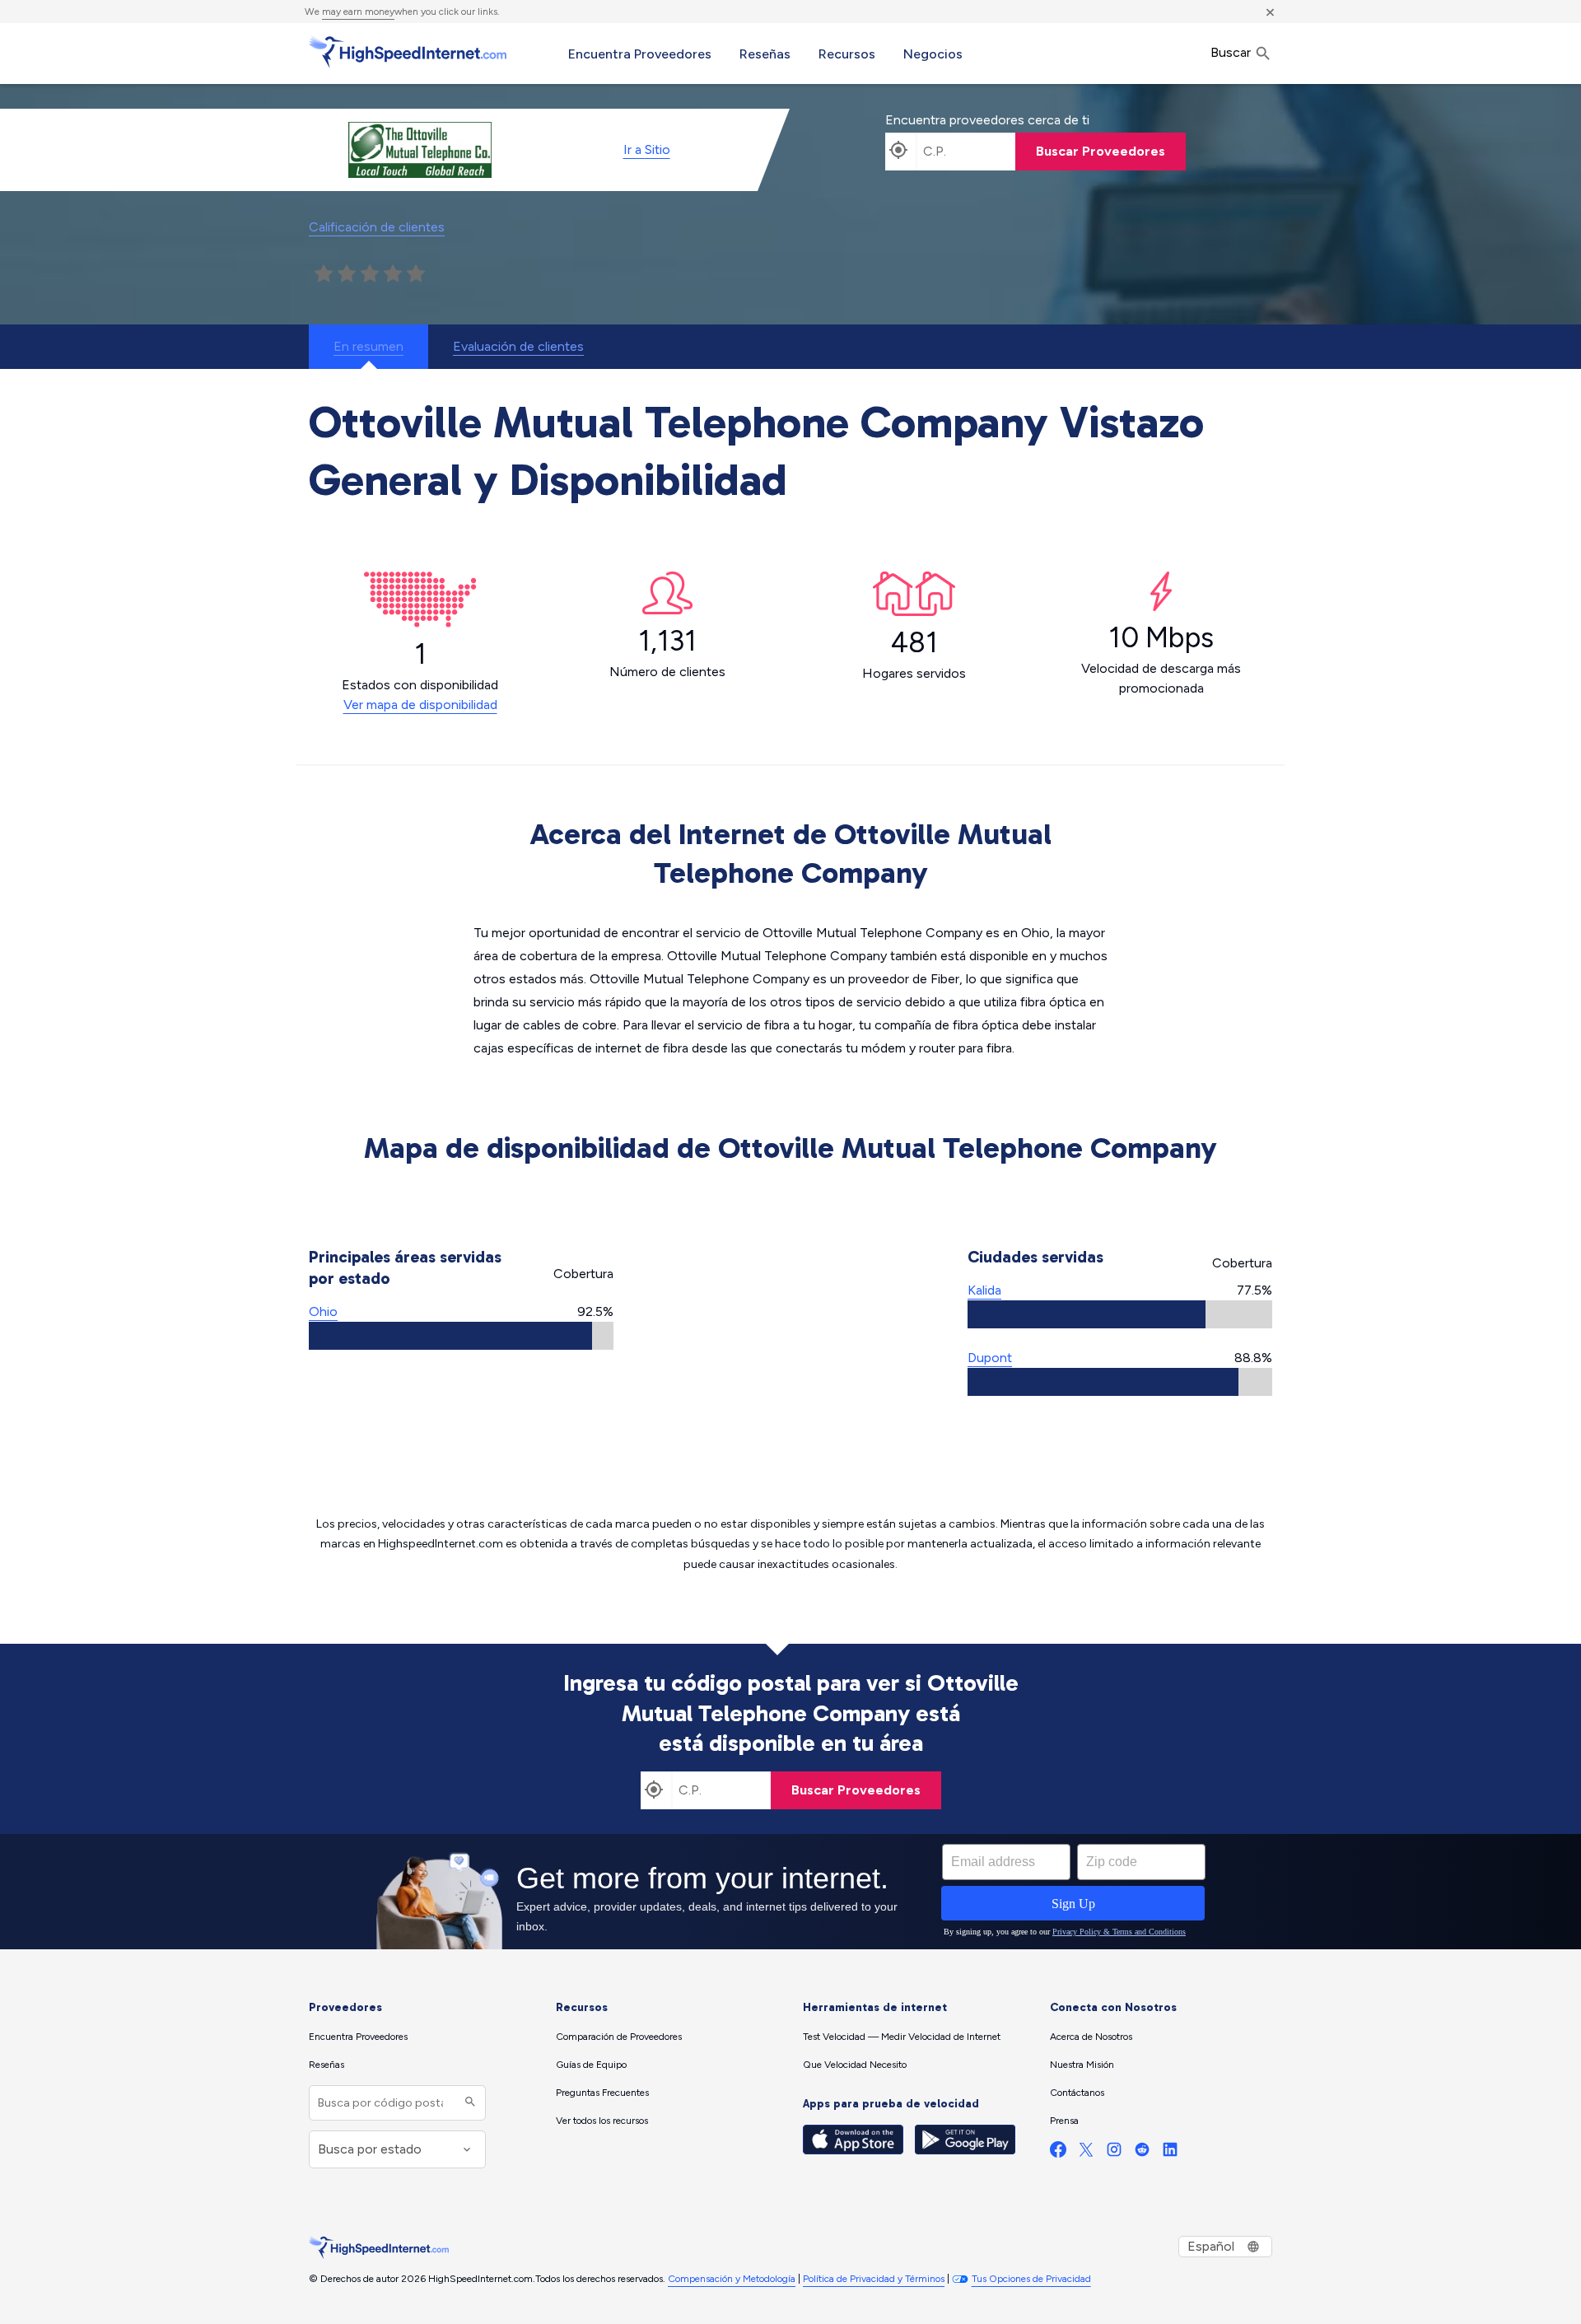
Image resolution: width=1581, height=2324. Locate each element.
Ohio (323, 1311)
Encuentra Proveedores (640, 54)
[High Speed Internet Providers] (408, 52)
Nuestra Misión (1082, 2065)
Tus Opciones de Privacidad (1031, 2279)
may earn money (358, 12)
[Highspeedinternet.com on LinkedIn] (1170, 2153)
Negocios (933, 54)
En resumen (368, 346)
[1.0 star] (324, 274)
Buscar (1232, 52)
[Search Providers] (468, 2103)
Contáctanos (1077, 2093)
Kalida (984, 1290)
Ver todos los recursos (602, 2121)
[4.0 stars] (393, 274)
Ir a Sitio (647, 149)
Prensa (1064, 2121)
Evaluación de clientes (518, 346)
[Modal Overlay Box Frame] (790, 1892)
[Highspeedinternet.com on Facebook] (1058, 2153)
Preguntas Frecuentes (602, 2093)
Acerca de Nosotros (1091, 2037)
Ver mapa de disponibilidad (420, 705)
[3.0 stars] (370, 274)
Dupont (990, 1358)
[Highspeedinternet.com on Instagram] (1114, 2153)
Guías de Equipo (591, 2065)
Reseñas (765, 54)
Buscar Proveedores (1101, 151)
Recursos (847, 54)
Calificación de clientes (377, 227)
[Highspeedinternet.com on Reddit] (1142, 2153)
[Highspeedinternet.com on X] (1086, 2153)
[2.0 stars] (347, 274)
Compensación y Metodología (732, 2279)
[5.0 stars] (416, 274)
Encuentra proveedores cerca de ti (987, 120)
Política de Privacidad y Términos (874, 2279)
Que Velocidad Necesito (855, 2065)
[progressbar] (461, 1336)
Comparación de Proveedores (619, 2037)
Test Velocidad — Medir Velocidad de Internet (902, 2037)
